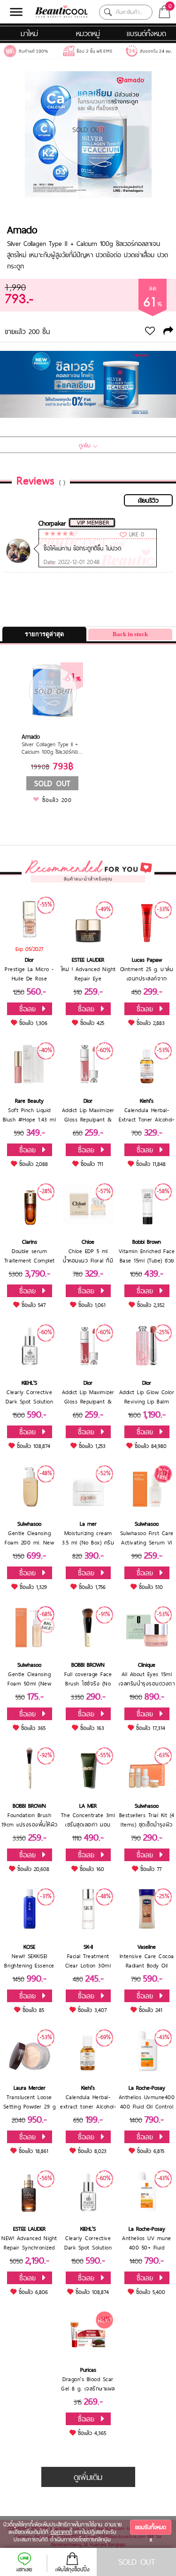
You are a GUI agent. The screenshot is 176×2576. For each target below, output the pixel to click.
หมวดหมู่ (88, 33)
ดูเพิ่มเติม (88, 2477)
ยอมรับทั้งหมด (151, 2527)
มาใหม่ (29, 33)
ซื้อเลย (27, 1009)
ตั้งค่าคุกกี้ (61, 2532)
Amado (22, 230)
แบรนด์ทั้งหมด (146, 33)
